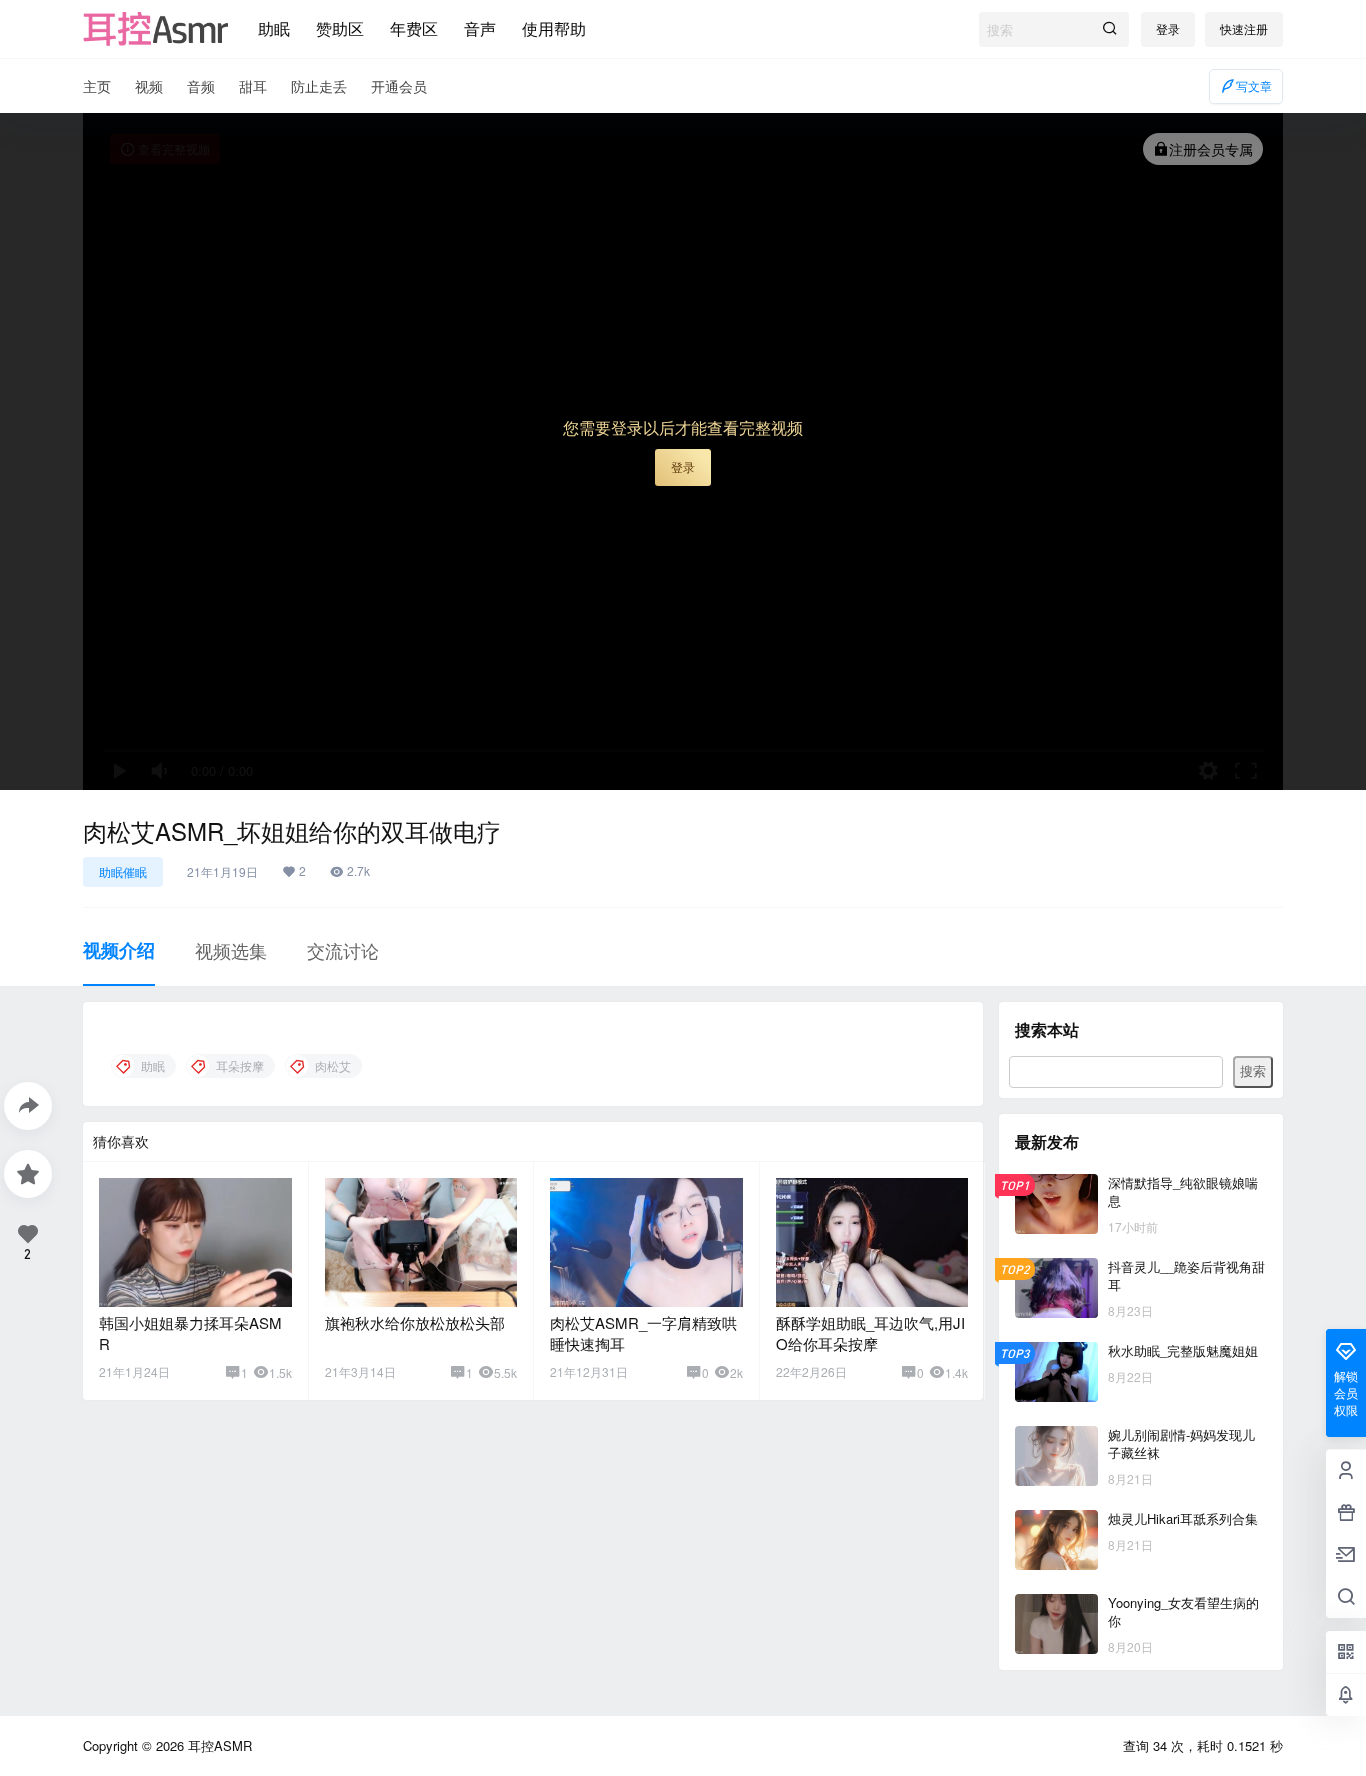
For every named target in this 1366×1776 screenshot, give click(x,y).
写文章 (1254, 85)
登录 (1168, 28)
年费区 (414, 28)
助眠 (274, 28)
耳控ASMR (218, 1745)
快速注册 (1244, 28)
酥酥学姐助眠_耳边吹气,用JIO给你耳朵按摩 (870, 1333)
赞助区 (340, 28)
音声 (480, 28)
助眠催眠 (123, 871)
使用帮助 (554, 28)
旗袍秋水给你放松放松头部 (415, 1322)
